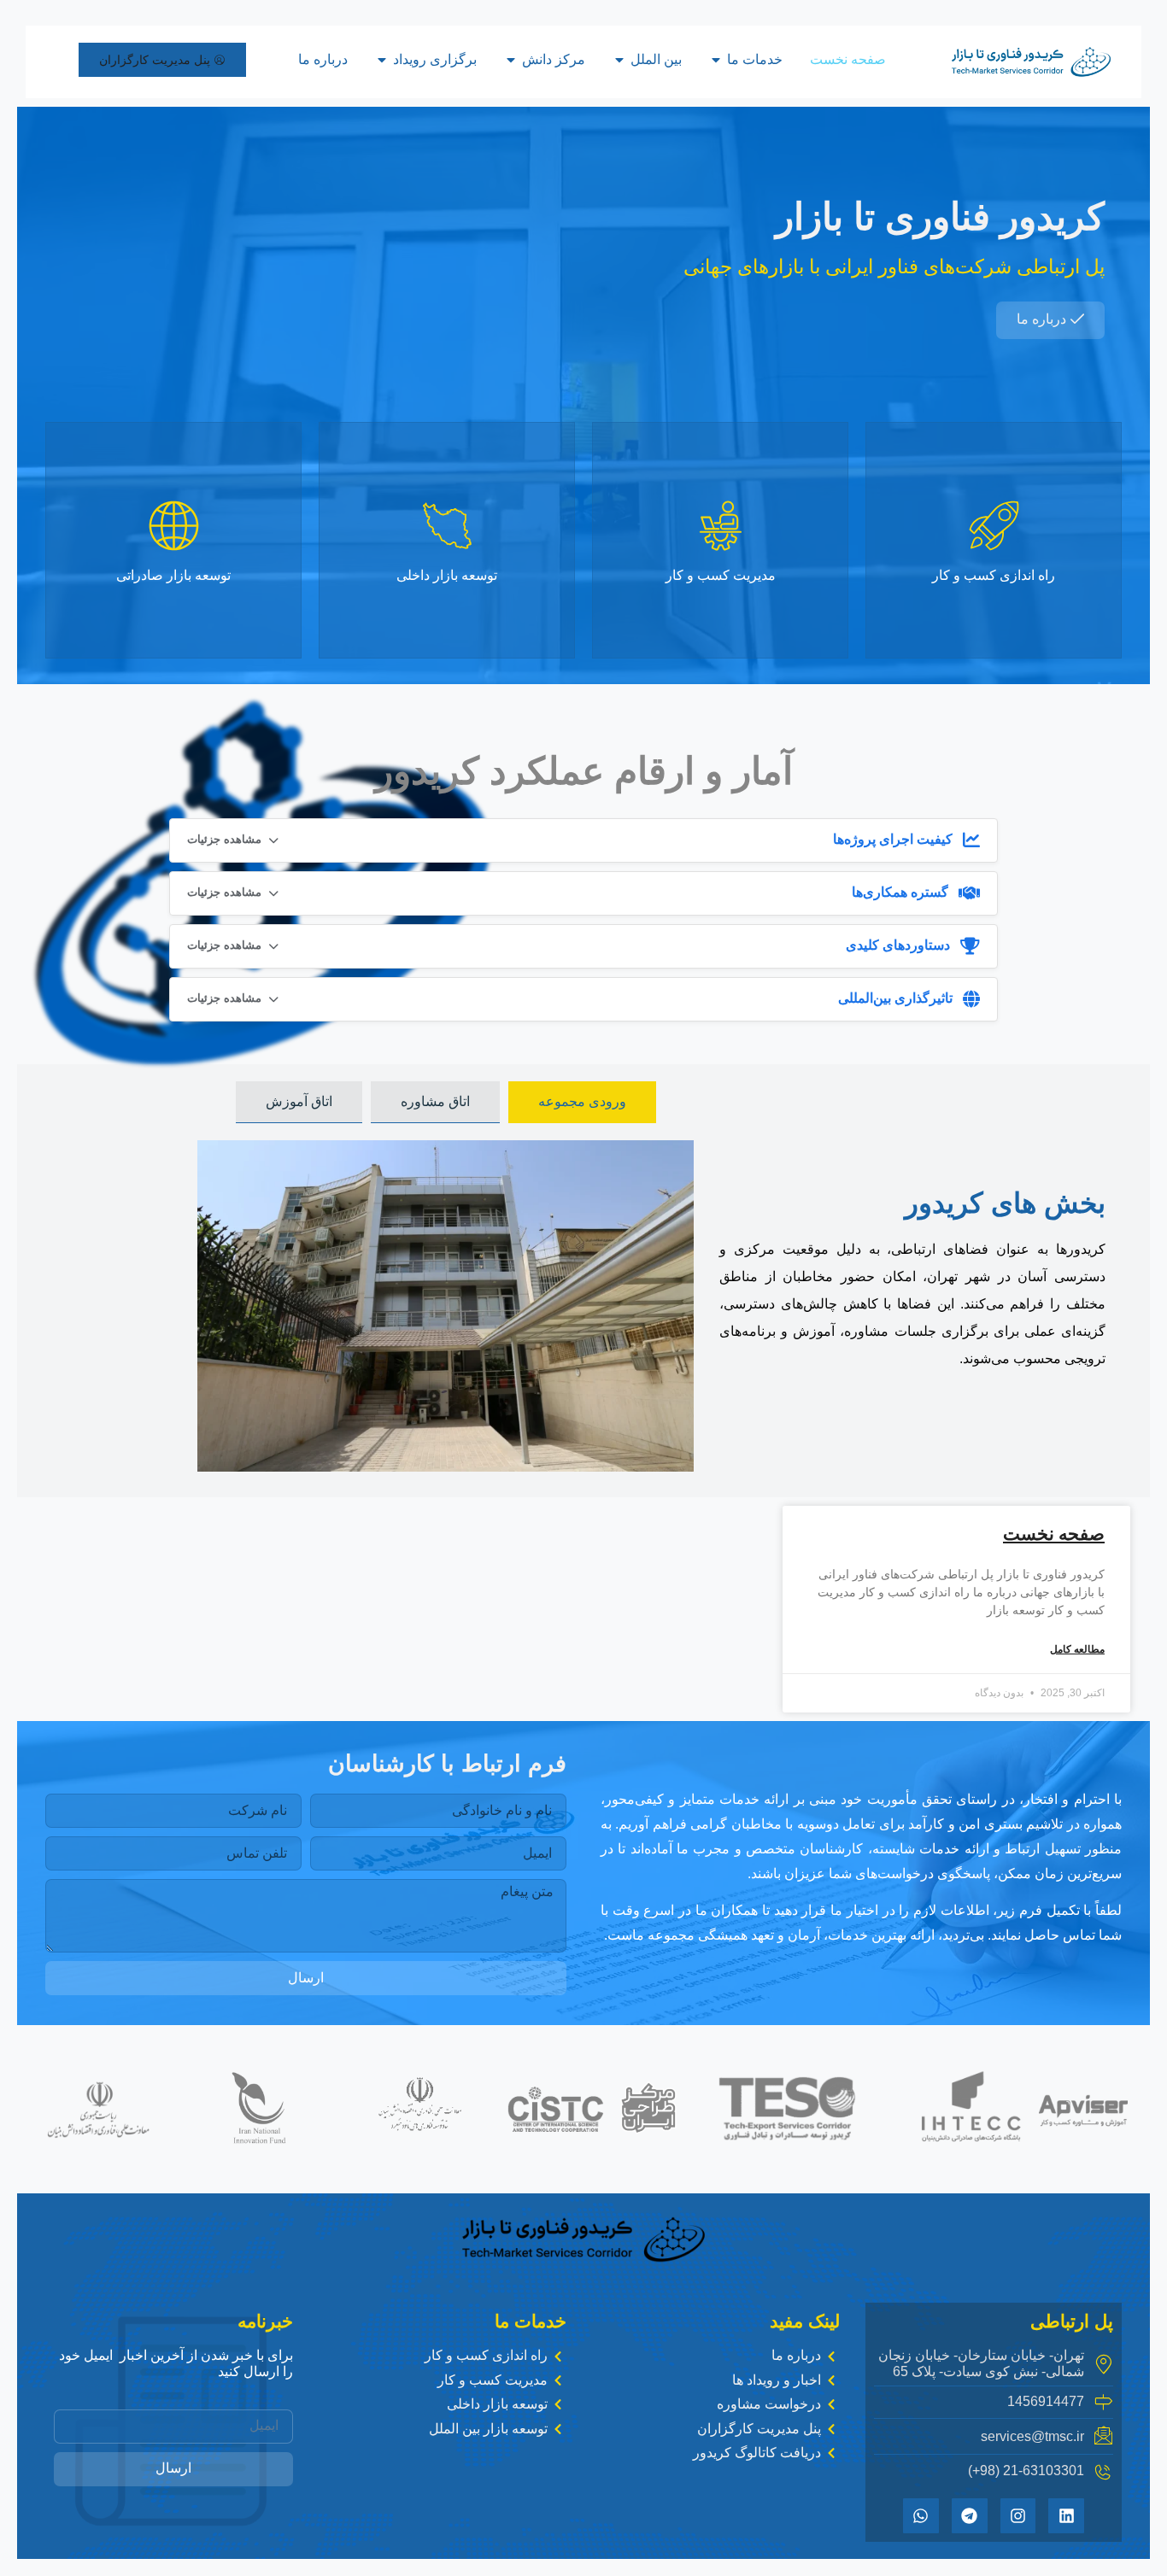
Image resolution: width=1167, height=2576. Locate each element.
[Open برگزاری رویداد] (382, 60)
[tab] (582, 1102)
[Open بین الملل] (619, 60)
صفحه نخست (1054, 1534)
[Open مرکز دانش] (511, 60)
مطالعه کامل (1077, 1650)
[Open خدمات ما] (716, 60)
